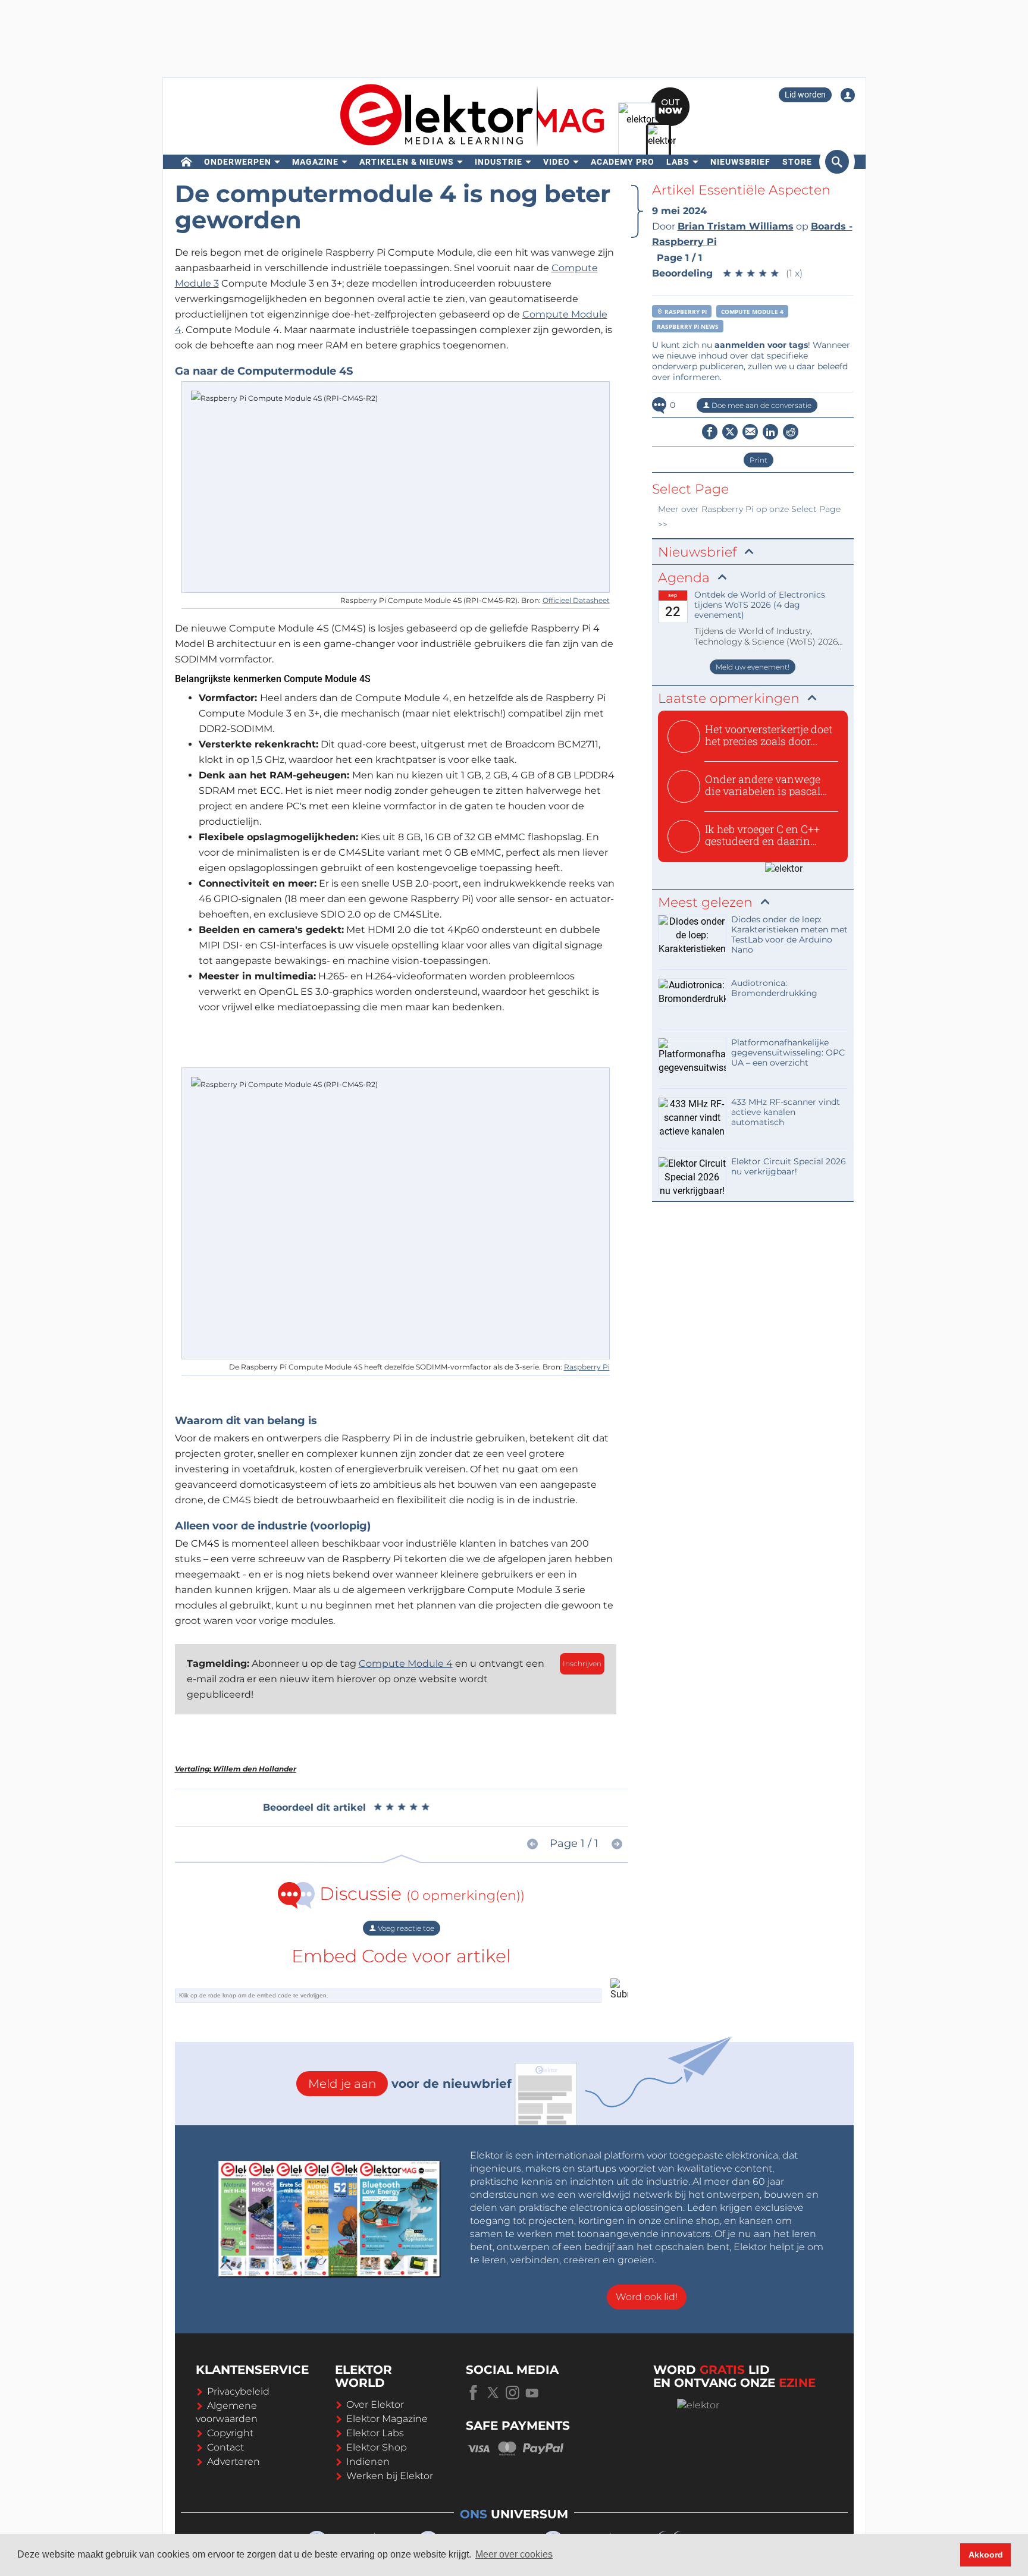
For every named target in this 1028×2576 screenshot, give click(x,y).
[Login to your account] (848, 95)
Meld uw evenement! (753, 667)
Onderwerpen (238, 162)
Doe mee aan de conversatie (761, 405)
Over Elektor (375, 2404)
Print (759, 460)
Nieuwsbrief (740, 162)
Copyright (230, 2433)
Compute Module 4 (406, 1664)
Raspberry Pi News (688, 326)
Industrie (499, 162)
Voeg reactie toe (405, 1928)
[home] (187, 162)
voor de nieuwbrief (410, 2084)
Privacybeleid (238, 2391)
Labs (678, 162)
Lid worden (805, 95)
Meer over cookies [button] (514, 2554)
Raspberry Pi (587, 1367)
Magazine (315, 162)
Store (797, 162)
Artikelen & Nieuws (407, 162)
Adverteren (234, 2462)
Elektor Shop (377, 2447)
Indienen (368, 2462)
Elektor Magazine (387, 2419)
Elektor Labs (375, 2433)
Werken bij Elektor (390, 2476)
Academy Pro (623, 162)
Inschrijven (582, 1664)
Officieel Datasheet (576, 600)
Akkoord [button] (986, 2555)
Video (557, 162)
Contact (225, 2447)
